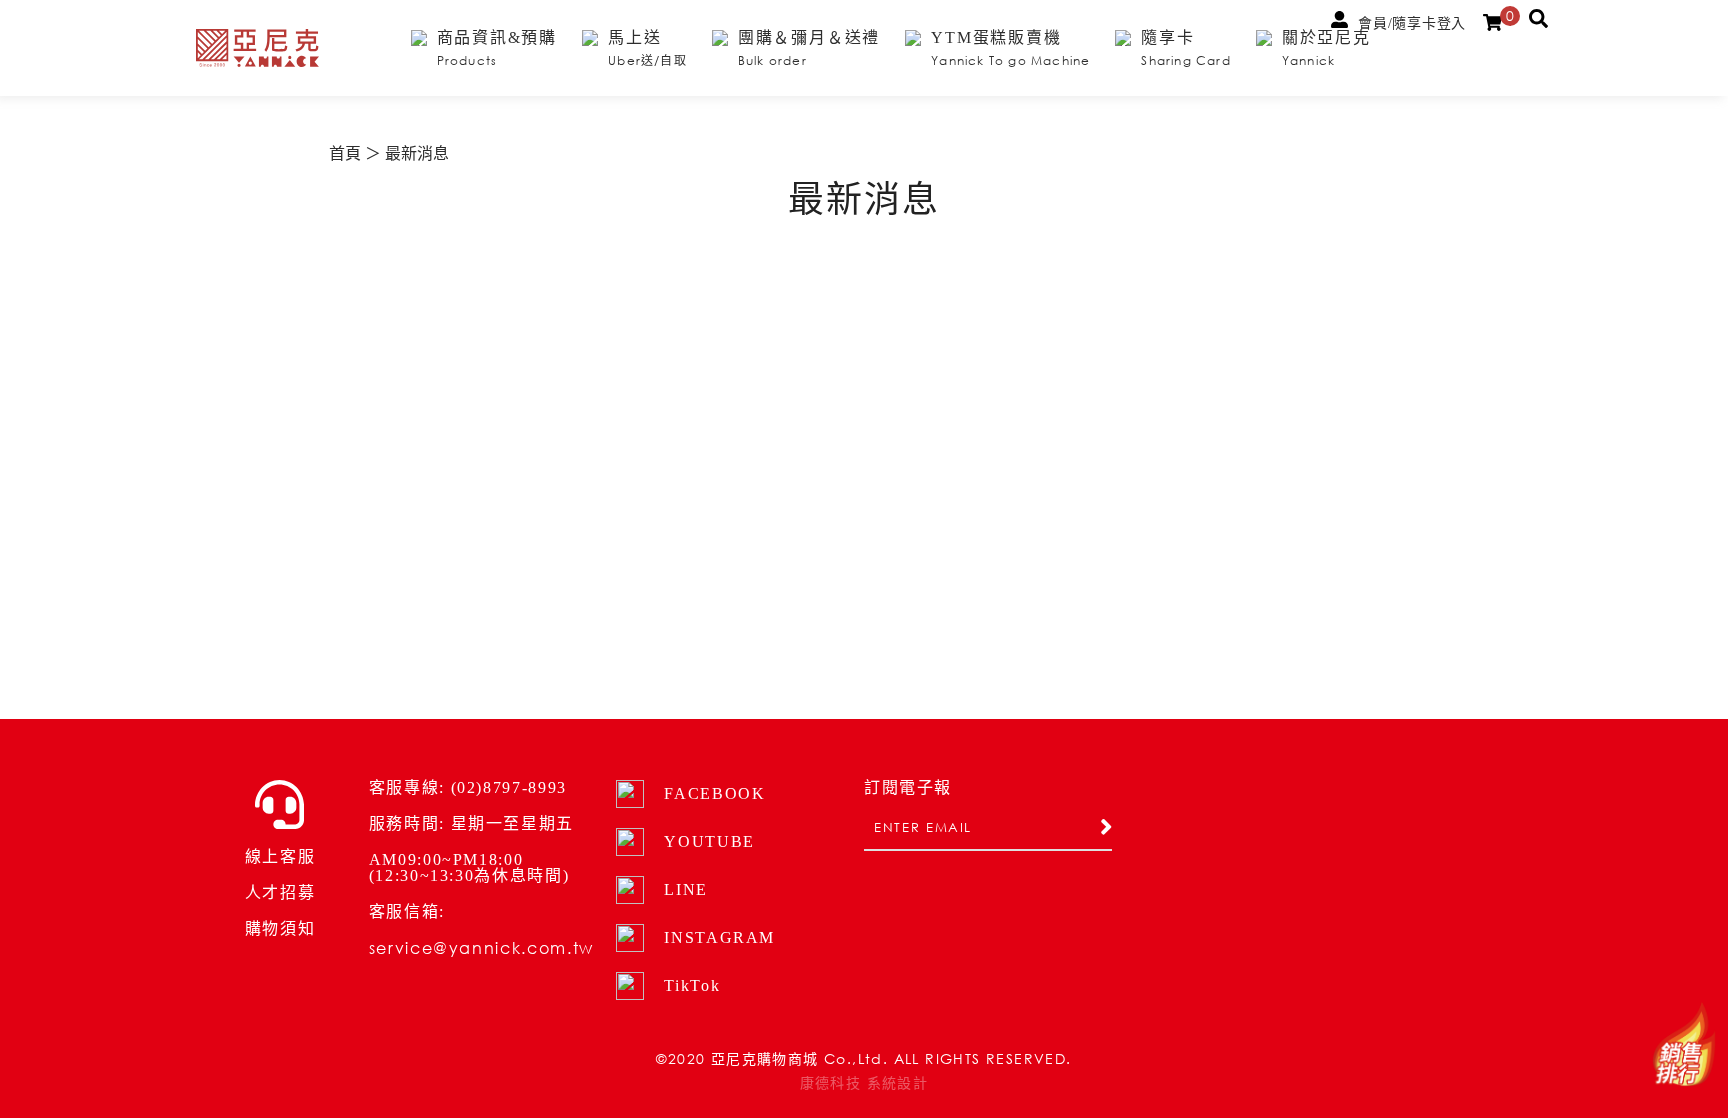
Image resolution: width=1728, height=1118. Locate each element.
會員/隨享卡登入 (1412, 23)
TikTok (692, 985)
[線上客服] (279, 804)
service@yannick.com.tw (481, 947)
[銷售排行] (1684, 1045)
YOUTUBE (709, 841)
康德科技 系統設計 (864, 1083)
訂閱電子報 (908, 788)
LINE (686, 889)
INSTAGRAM (719, 937)
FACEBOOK (714, 793)
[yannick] (257, 48)
